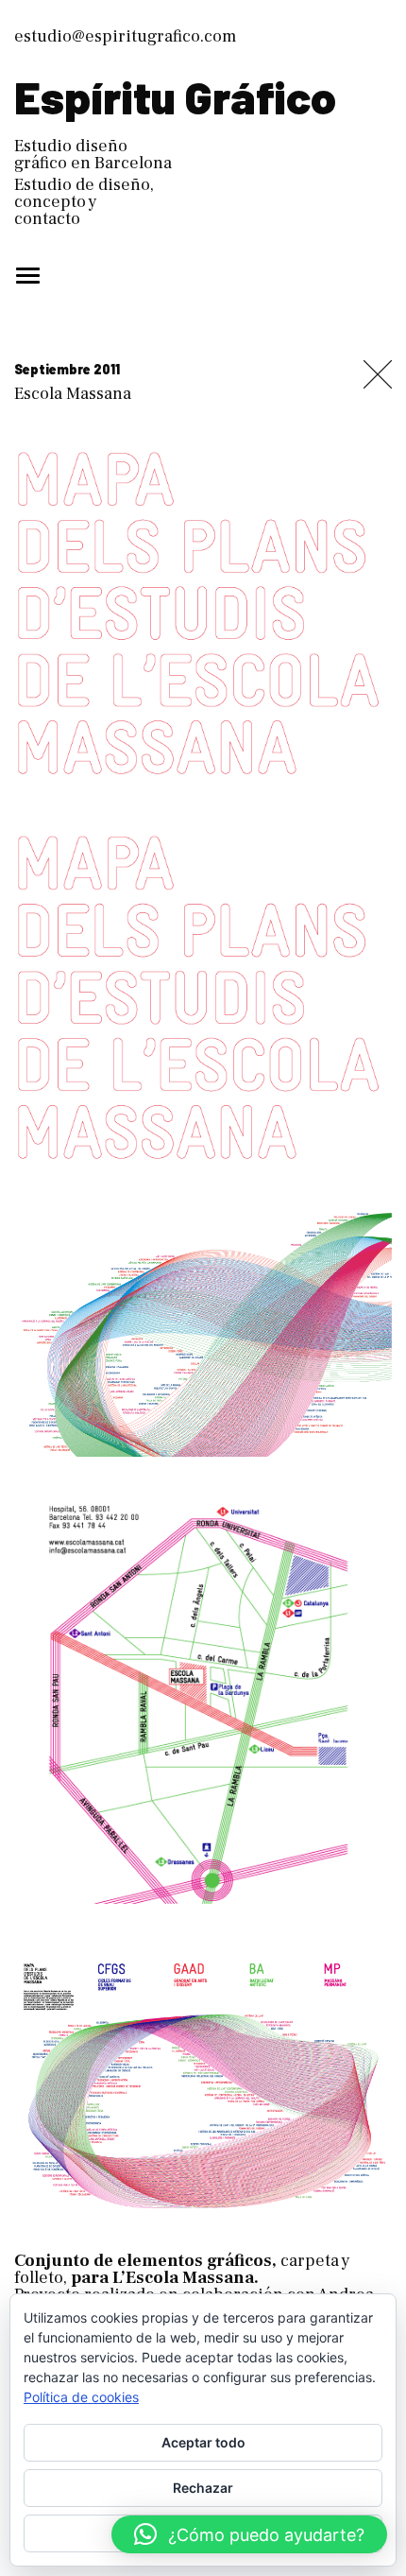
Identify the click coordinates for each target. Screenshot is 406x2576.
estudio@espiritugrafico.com (125, 36)
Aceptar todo (203, 2442)
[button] (249, 2534)
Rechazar (203, 2488)
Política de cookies (81, 2397)
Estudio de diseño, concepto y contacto (84, 202)
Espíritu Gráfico (175, 96)
